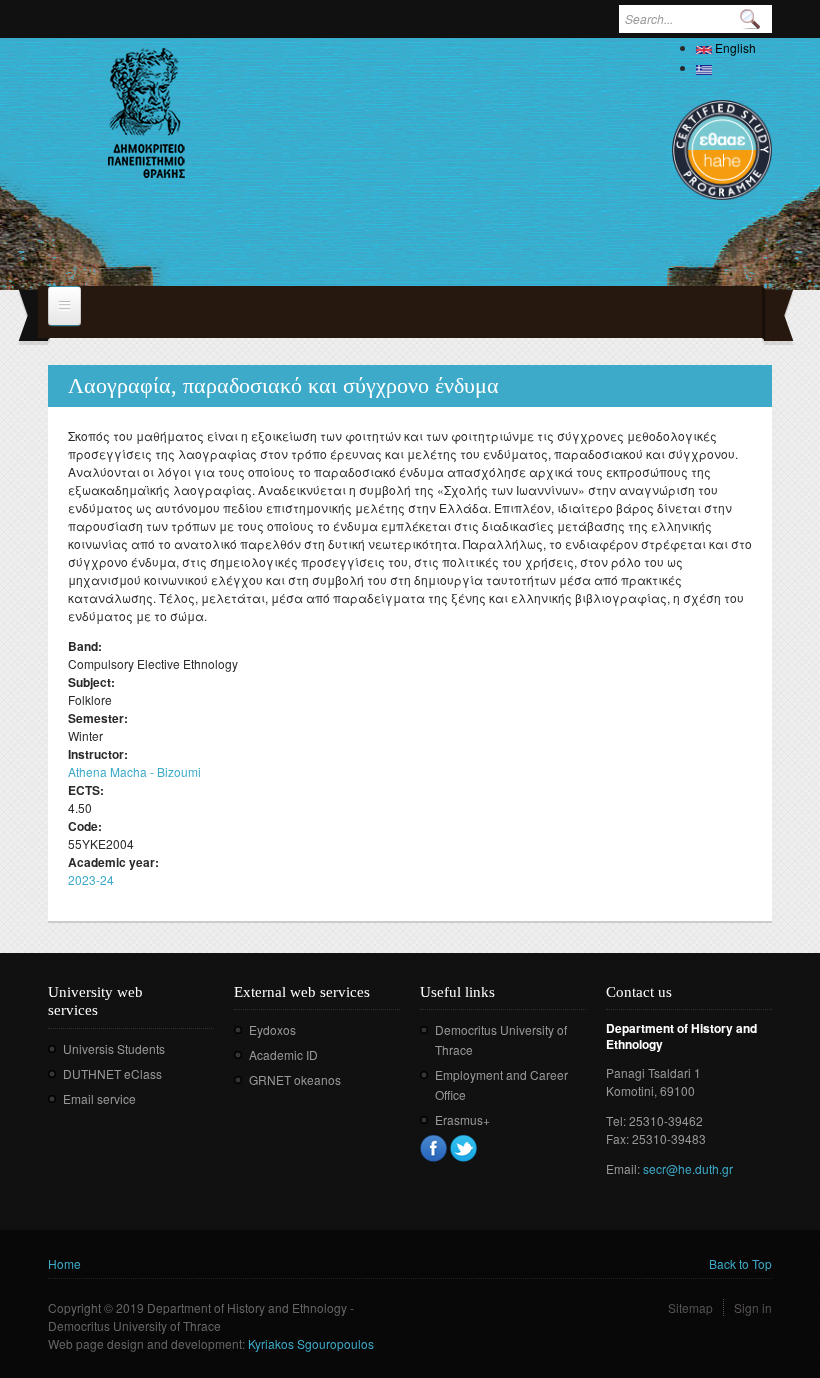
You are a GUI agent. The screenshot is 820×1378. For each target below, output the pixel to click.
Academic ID (283, 1054)
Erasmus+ (462, 1119)
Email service (99, 1098)
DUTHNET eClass (112, 1073)
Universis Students (114, 1048)
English (734, 47)
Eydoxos (272, 1029)
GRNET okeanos (295, 1079)
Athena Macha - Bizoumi (134, 771)
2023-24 (91, 879)
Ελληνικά (742, 67)
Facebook (433, 1148)
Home (64, 1263)
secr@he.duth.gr (688, 1168)
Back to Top (740, 1263)
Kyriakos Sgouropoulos (311, 1343)
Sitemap (690, 1307)
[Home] (146, 113)
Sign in (753, 1307)
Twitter (463, 1148)
